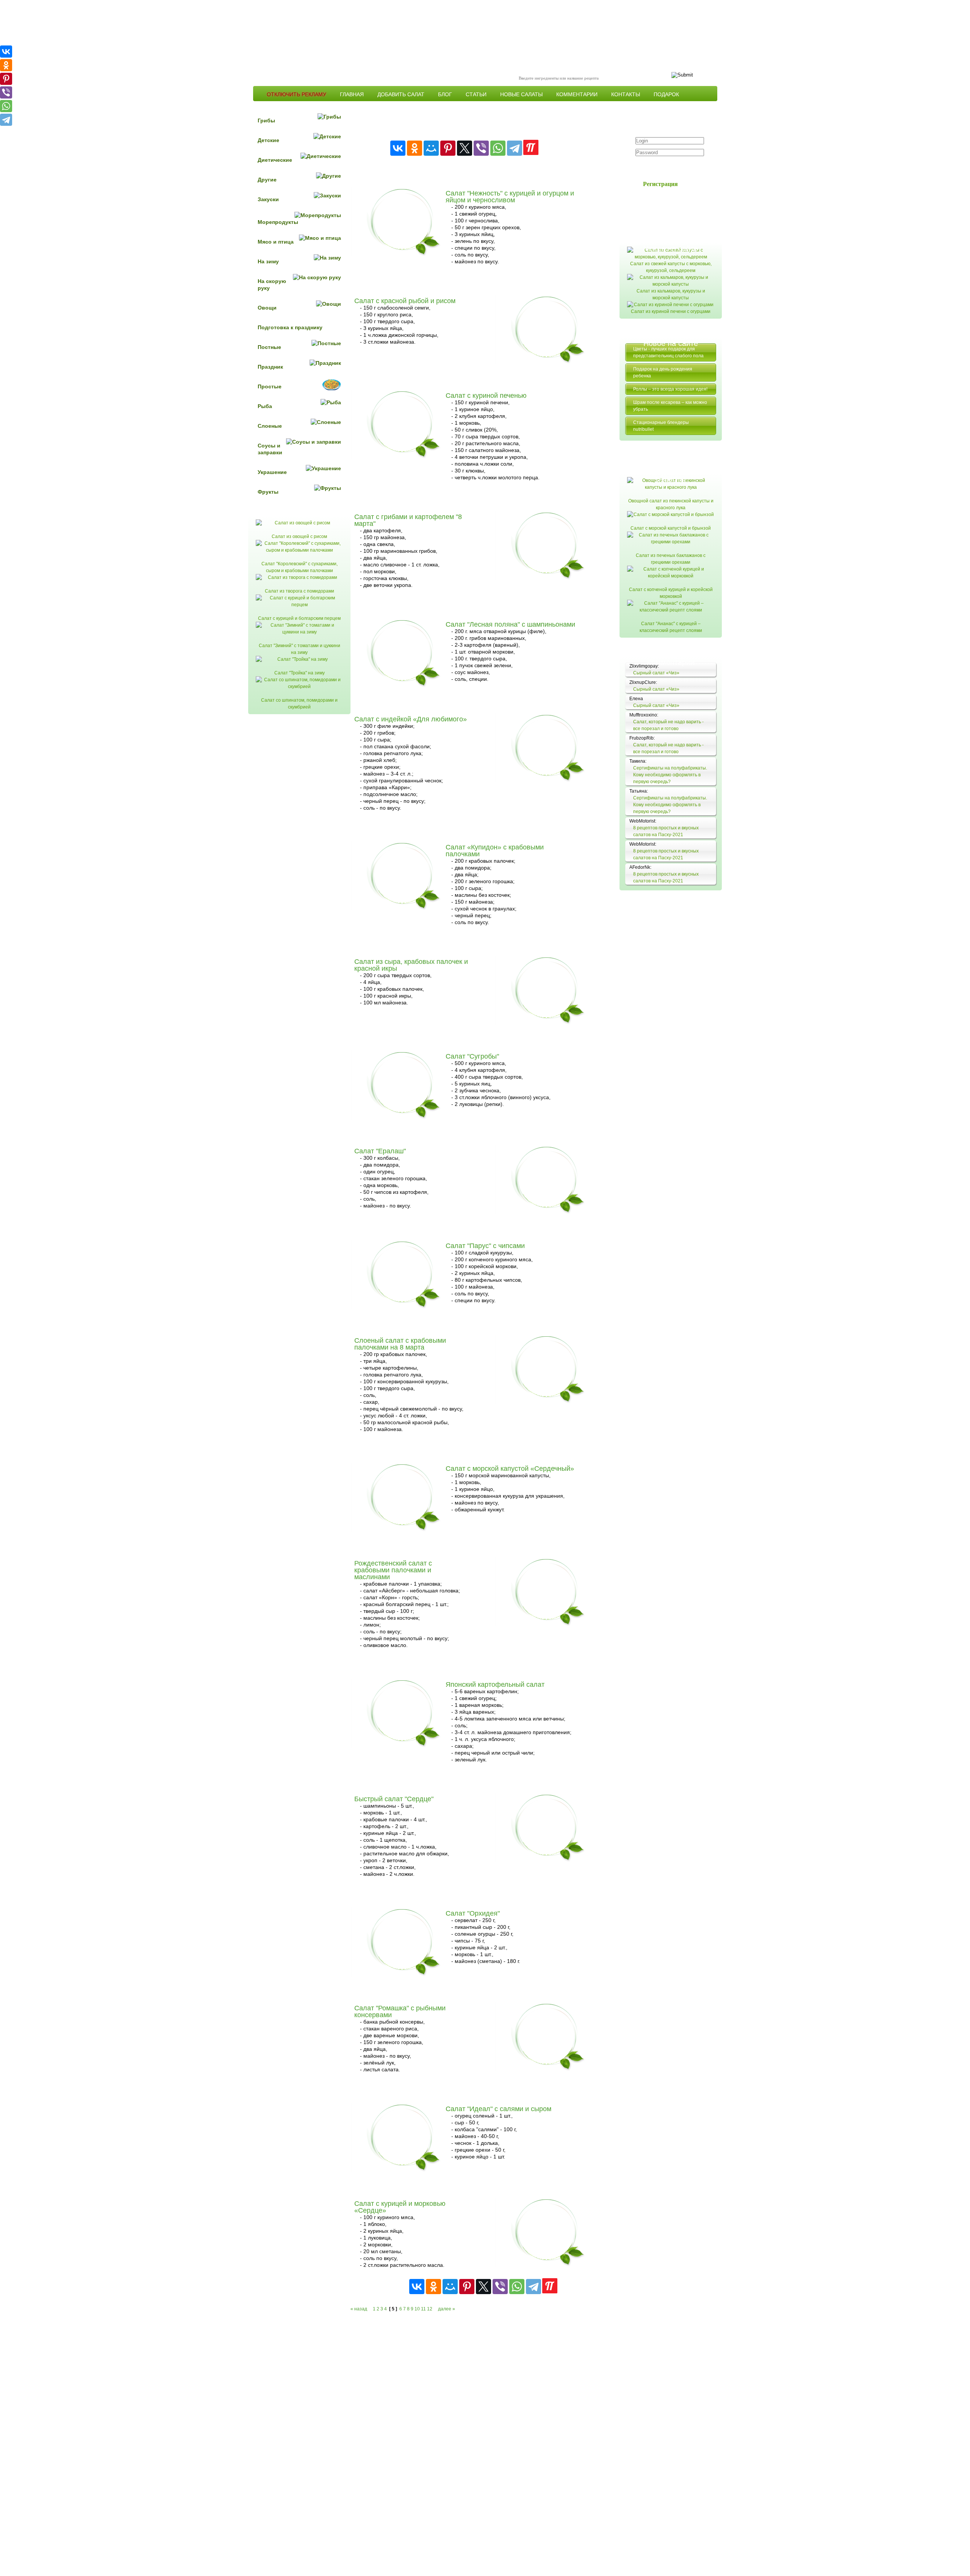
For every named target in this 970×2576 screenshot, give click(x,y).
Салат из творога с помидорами (300, 591)
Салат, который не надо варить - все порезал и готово (668, 725)
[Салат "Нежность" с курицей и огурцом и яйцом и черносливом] (405, 231)
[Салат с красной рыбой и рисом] (550, 339)
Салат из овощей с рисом (299, 536)
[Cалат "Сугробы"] (405, 1094)
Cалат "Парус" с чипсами (485, 1246)
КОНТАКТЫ (626, 94)
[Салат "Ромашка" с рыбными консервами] (550, 2046)
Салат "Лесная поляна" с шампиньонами (510, 624)
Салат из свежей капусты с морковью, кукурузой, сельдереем (671, 267)
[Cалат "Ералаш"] (550, 1189)
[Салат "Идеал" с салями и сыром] (405, 2147)
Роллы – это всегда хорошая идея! (670, 389)
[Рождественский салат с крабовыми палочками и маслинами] (550, 1601)
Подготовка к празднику (290, 327)
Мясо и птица (276, 242)
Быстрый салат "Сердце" (394, 1799)
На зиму (268, 261)
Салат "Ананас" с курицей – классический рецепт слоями (671, 627)
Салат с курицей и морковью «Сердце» (400, 2207)
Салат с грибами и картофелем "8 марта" (408, 520)
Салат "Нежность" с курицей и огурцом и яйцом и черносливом (510, 197)
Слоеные (270, 426)
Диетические (275, 160)
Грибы (266, 120)
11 (423, 2309)
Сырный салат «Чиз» (656, 673)
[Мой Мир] (431, 148)
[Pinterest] (448, 148)
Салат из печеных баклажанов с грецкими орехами (671, 559)
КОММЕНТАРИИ (577, 94)
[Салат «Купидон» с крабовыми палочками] (405, 885)
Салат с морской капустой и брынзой (671, 528)
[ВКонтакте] (398, 148)
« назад (359, 2309)
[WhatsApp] (498, 148)
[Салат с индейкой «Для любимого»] (550, 757)
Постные (269, 347)
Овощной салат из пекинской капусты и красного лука (671, 504)
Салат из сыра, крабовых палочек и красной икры (411, 965)
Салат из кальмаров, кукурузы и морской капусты (671, 294)
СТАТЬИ (476, 94)
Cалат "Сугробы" (472, 1056)
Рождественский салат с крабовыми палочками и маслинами (393, 1570)
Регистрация (660, 184)
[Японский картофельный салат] (405, 1723)
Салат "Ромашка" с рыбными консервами (400, 2011)
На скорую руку (272, 285)
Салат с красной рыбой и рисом (405, 301)
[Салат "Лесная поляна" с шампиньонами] (405, 662)
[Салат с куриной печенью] (405, 434)
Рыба (265, 406)
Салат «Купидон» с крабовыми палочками (495, 851)
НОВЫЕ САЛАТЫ (521, 94)
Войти (665, 167)
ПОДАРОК (666, 94)
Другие (267, 180)
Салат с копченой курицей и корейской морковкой (671, 593)
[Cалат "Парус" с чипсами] (405, 1284)
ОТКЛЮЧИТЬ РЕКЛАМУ (296, 94)
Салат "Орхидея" (473, 1913)
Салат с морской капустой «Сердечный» (510, 1469)
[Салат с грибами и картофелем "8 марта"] (550, 555)
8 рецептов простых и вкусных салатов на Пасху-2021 (666, 831)
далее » (447, 2309)
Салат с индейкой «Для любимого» (411, 719)
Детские (268, 140)
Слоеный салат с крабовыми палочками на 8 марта (400, 1344)
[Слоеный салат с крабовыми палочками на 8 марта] (550, 1379)
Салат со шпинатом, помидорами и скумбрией (299, 704)
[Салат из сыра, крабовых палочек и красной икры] (550, 1000)
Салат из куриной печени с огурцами (671, 311)
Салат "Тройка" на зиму (300, 673)
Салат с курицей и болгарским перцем (299, 618)
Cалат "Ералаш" (380, 1151)
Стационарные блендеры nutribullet (661, 426)
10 (417, 2309)
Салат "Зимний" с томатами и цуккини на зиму (300, 649)
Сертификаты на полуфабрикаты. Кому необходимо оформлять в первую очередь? (670, 775)
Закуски (268, 199)
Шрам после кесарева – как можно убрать (670, 406)
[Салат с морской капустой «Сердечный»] (405, 1507)
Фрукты (268, 492)
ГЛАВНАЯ (352, 94)
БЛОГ (445, 94)
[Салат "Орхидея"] (405, 1951)
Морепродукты (278, 222)
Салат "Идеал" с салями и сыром (498, 2109)
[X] (465, 148)
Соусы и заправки (270, 449)
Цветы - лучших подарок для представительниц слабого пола (668, 352)
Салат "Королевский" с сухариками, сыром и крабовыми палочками (300, 567)
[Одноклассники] (415, 148)
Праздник (270, 367)
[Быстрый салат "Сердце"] (550, 1837)
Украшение (272, 472)
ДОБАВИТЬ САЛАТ (401, 94)
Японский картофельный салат (495, 1684)
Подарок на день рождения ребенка (663, 372)
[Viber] (481, 148)
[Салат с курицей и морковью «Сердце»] (550, 2242)
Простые (270, 386)
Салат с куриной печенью (486, 396)
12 (430, 2309)
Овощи (267, 308)
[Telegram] (515, 148)
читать (582, 268)
